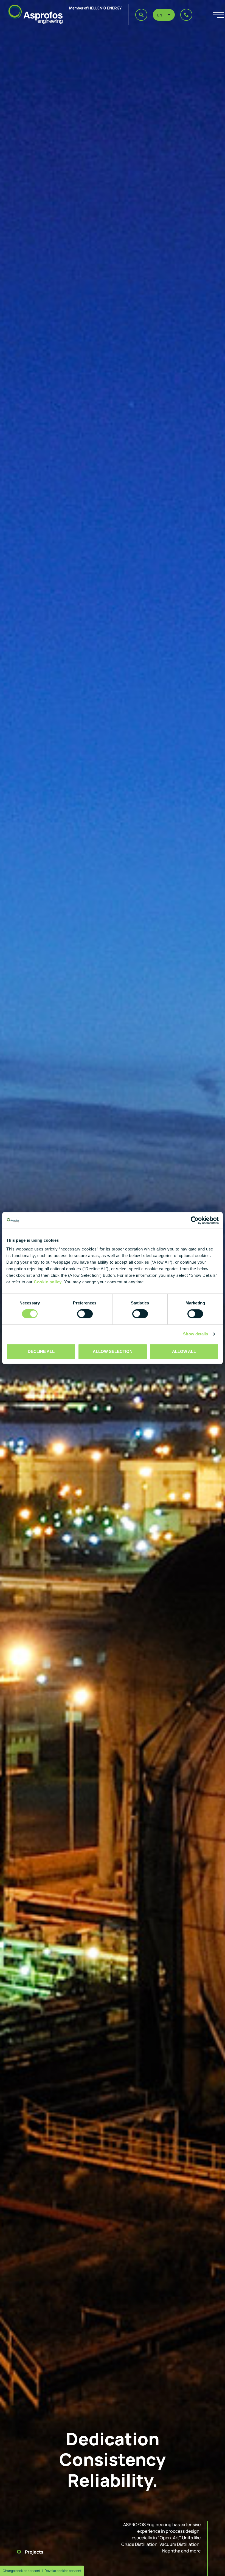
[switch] (85, 1314)
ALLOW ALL (184, 1351)
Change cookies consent (22, 2571)
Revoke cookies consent (63, 2571)
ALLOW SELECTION (113, 1351)
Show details (196, 1334)
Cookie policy (48, 1282)
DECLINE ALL (41, 1351)
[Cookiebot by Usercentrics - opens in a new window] (195, 1220)
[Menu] (212, 15)
